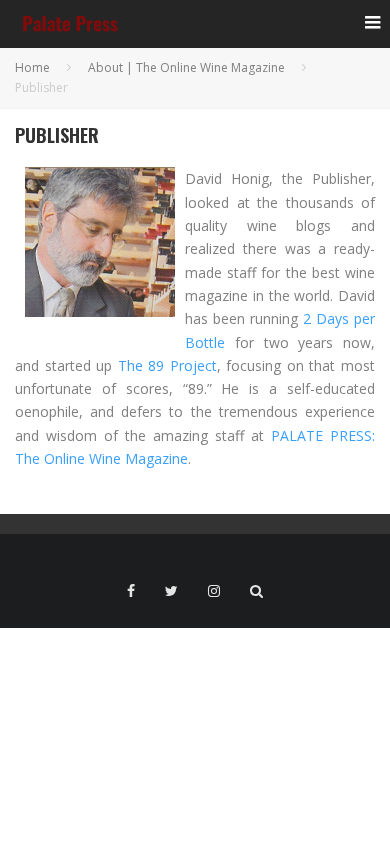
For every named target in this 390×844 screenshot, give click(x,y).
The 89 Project (167, 365)
